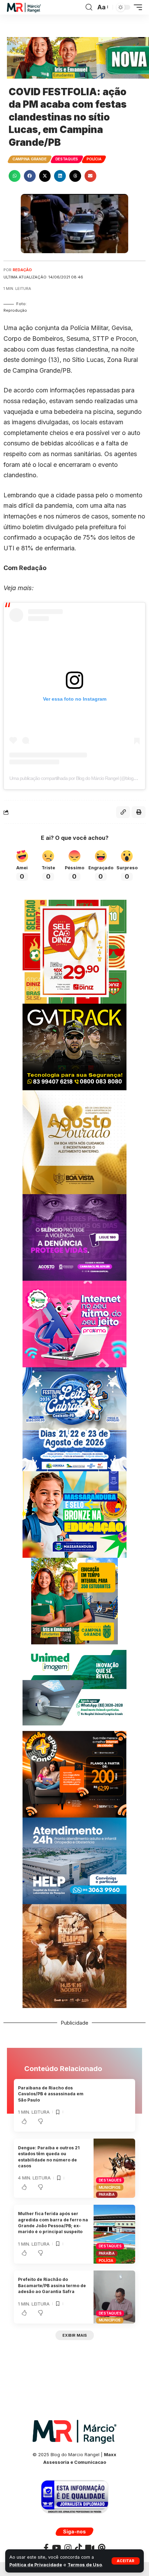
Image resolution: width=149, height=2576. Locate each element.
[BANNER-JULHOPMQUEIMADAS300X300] (74, 1955)
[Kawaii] (90, 2548)
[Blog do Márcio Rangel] (24, 7)
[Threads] (102, 2548)
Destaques (67, 159)
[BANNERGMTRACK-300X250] (74, 1046)
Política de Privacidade (36, 2565)
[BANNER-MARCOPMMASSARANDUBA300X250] (74, 1514)
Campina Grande (30, 159)
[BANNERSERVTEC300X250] (74, 1773)
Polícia (94, 159)
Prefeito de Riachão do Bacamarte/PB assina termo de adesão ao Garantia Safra (52, 2285)
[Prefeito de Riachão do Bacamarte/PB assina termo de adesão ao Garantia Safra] (114, 2297)
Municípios (110, 2187)
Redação (22, 270)
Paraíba (107, 2194)
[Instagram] (68, 2548)
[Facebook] (46, 2548)
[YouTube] (56, 2548)
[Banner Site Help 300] (74, 1860)
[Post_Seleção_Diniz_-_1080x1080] (74, 951)
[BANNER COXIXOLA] (74, 1418)
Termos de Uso (85, 2565)
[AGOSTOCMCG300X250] (74, 1237)
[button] (126, 2561)
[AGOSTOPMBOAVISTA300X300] (74, 1141)
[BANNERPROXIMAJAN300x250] (74, 1323)
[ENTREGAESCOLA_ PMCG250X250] (74, 1600)
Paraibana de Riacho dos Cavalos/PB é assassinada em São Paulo (51, 2094)
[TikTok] (78, 2548)
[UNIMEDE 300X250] (74, 1687)
